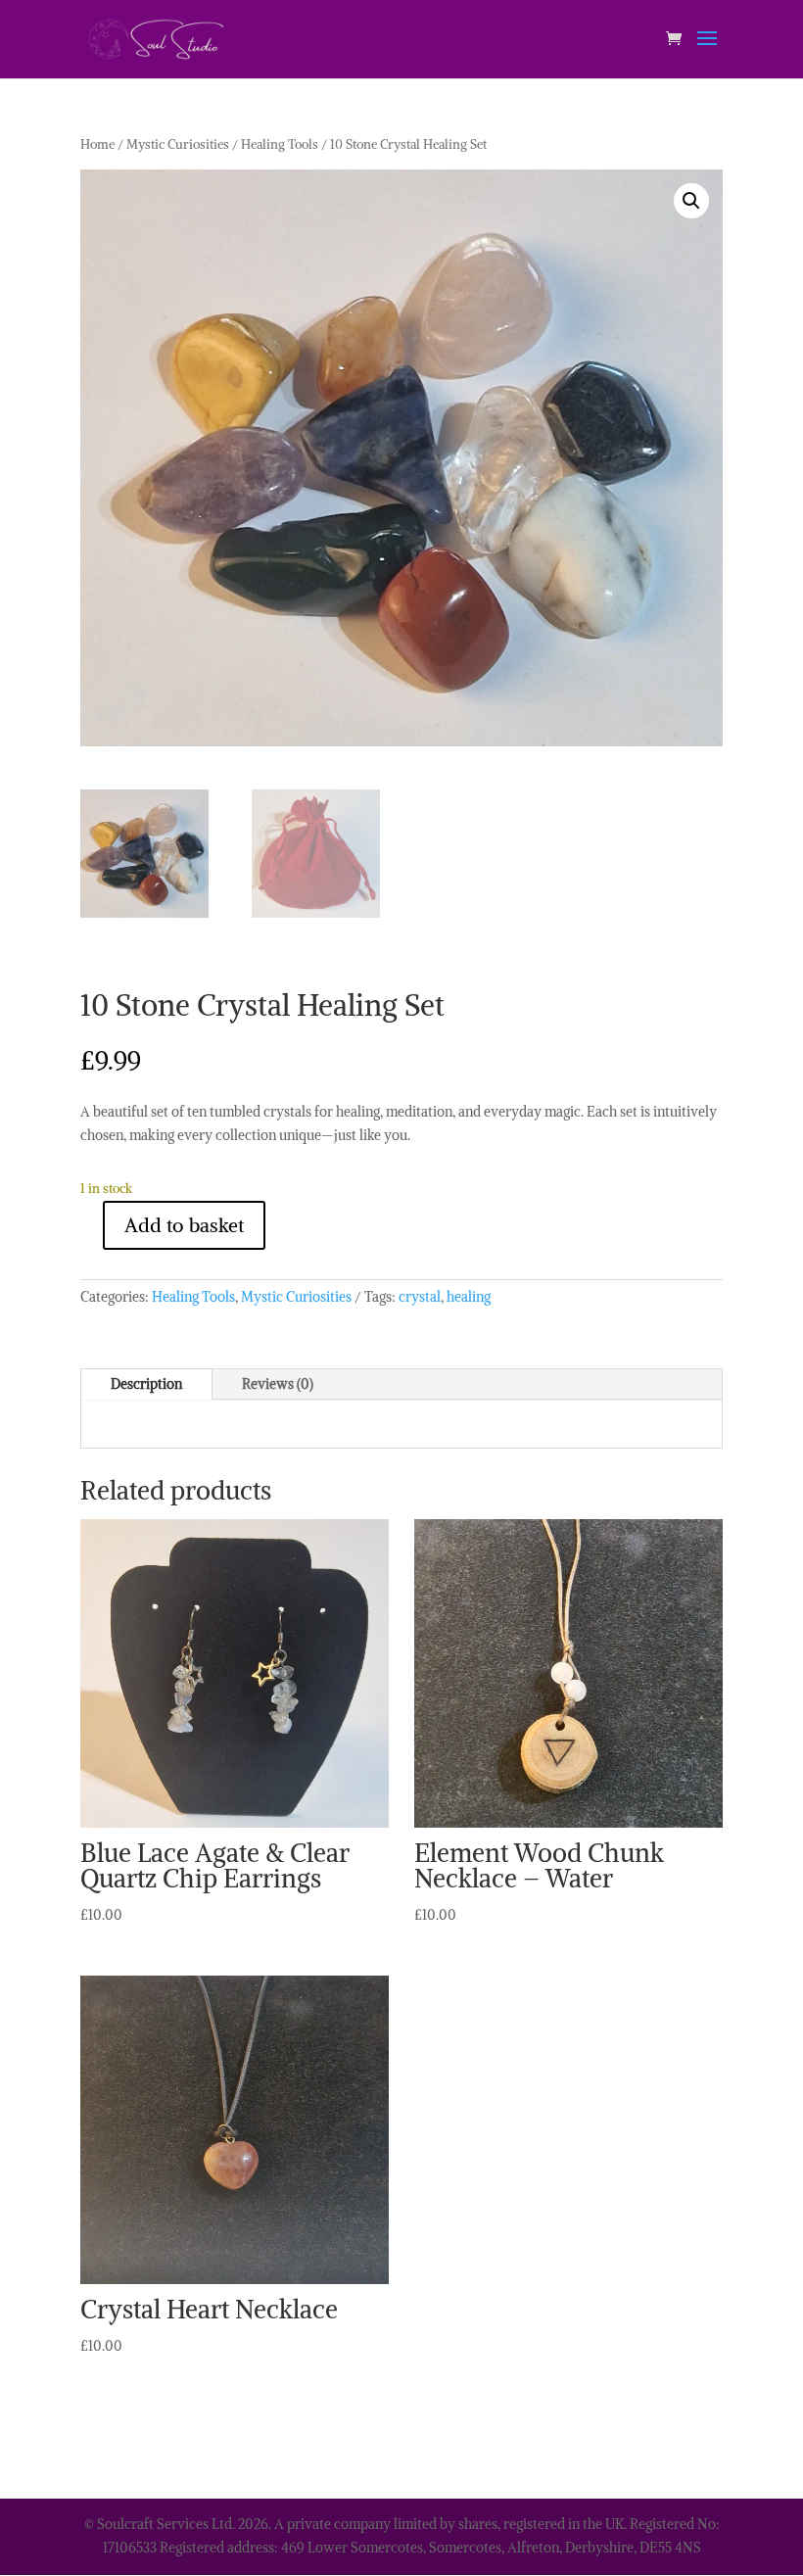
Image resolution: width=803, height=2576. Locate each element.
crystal (420, 1297)
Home (97, 144)
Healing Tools (280, 144)
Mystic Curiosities (178, 144)
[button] (691, 201)
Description (146, 1384)
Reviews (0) (278, 1384)
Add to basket (184, 1225)
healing (469, 1297)
